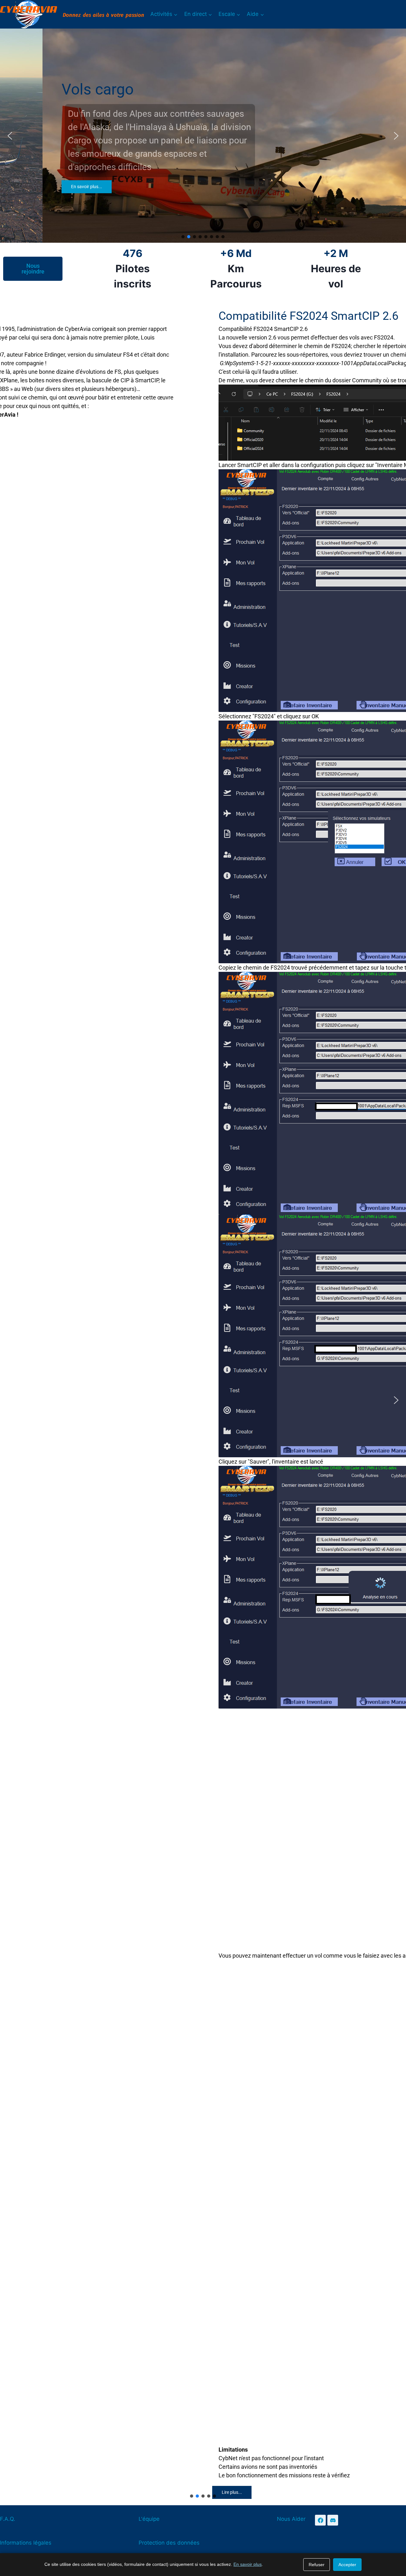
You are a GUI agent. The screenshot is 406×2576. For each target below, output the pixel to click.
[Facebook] (320, 2520)
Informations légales (26, 2543)
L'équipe (149, 2519)
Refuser (317, 2565)
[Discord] (333, 2520)
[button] (10, 136)
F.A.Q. (8, 2519)
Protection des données (169, 2543)
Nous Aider (291, 2519)
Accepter (347, 2565)
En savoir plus (248, 2564)
